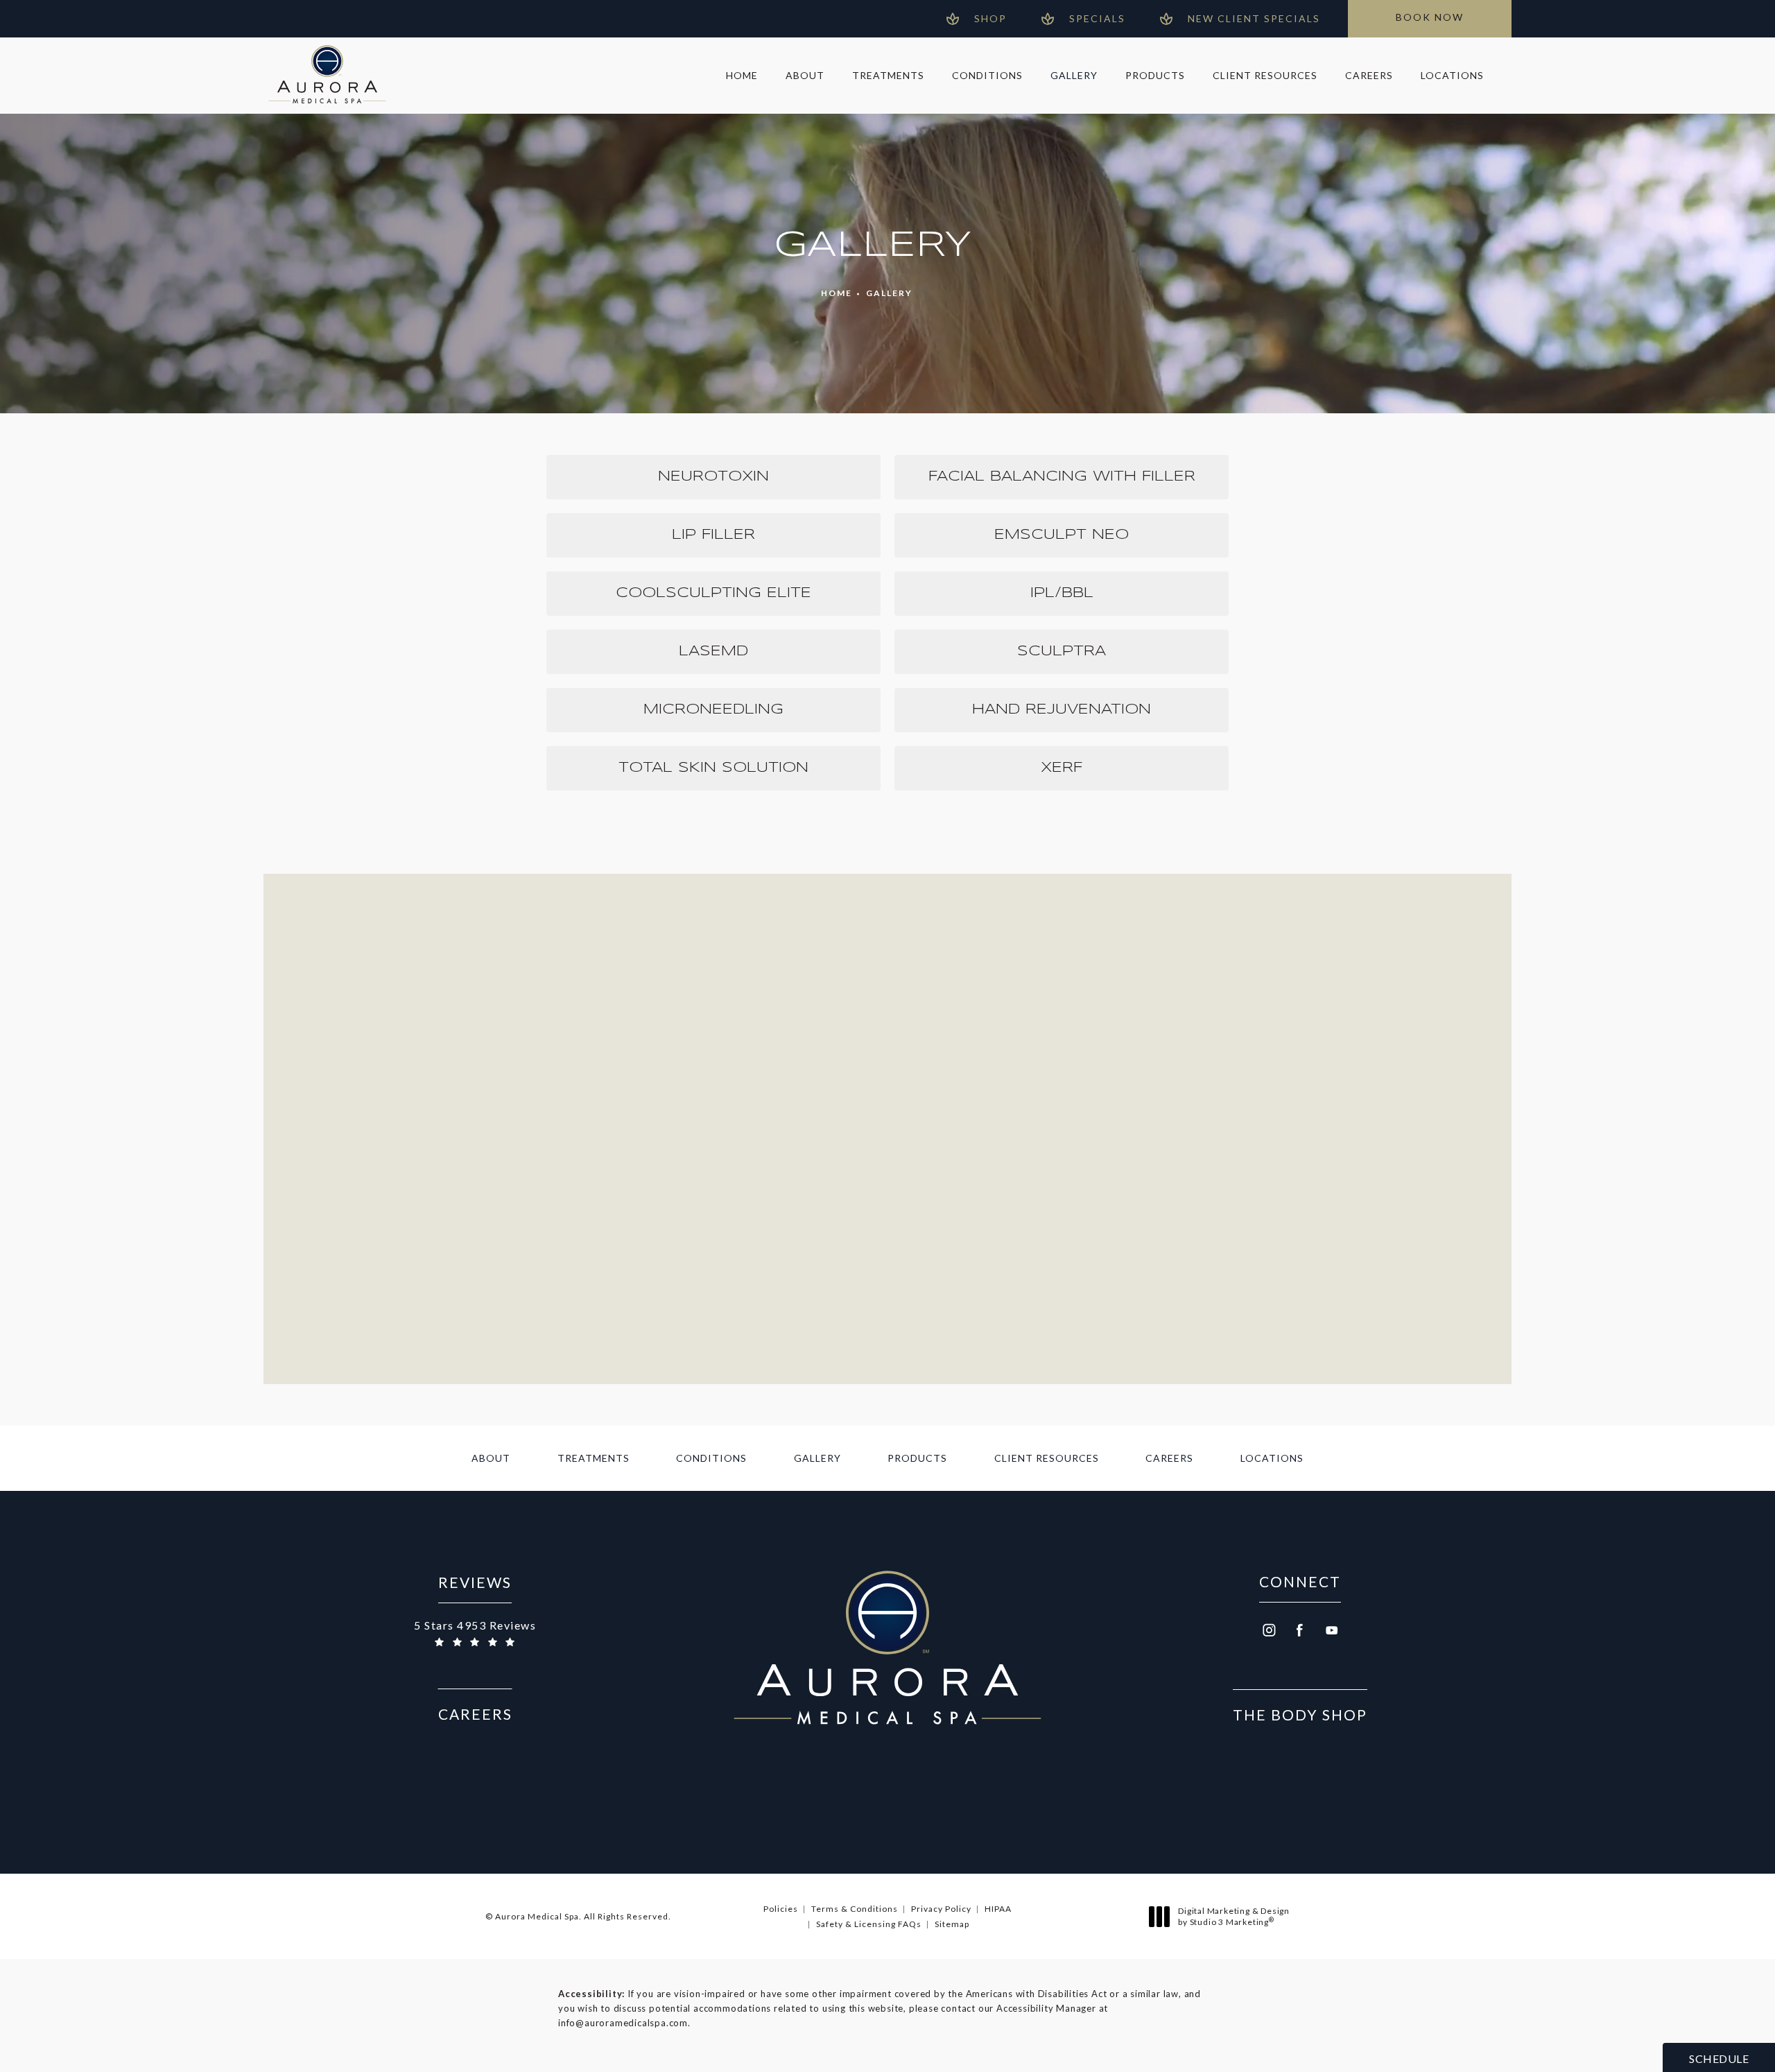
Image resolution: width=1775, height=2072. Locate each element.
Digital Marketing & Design (1233, 1916)
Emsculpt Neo (1062, 535)
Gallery (889, 293)
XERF (1062, 768)
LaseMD (713, 651)
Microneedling (713, 710)
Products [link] (1155, 75)
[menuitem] (742, 76)
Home (837, 293)
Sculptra (1062, 651)
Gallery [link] (1074, 75)
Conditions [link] (987, 75)
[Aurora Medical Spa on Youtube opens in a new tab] (1332, 1630)
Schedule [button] (1719, 2058)
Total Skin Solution (713, 768)
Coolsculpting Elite (713, 593)
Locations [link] (1452, 75)
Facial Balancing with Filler (1062, 477)
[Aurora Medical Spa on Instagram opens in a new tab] (1268, 1630)
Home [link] (742, 75)
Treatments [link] (888, 75)
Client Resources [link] (1265, 75)
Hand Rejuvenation (1062, 710)
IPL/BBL (1062, 593)
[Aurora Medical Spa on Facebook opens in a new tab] (1300, 1630)
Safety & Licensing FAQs (869, 1924)
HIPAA (998, 1909)
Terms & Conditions (855, 1909)
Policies (781, 1909)
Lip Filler (713, 535)
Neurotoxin (713, 477)
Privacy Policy (941, 1909)
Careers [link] (1369, 75)
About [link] (805, 75)
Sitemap (952, 1924)
